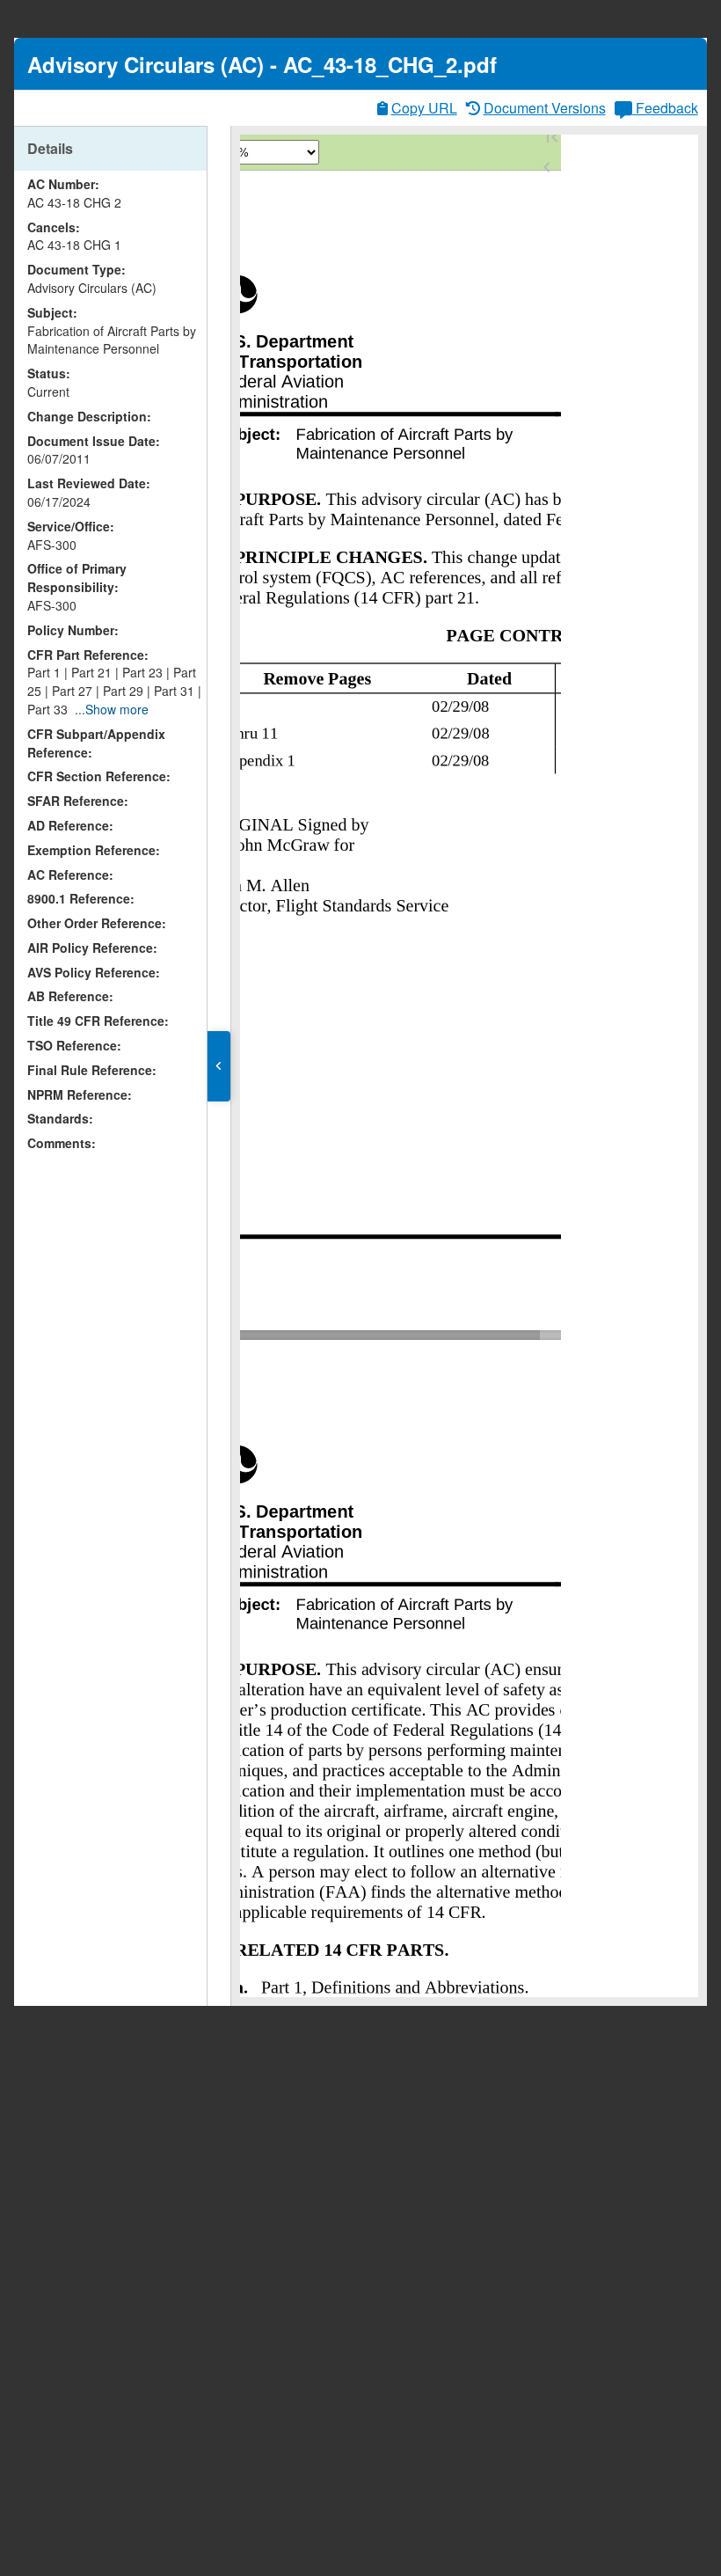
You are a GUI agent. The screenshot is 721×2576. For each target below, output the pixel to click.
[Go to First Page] (552, 137)
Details (50, 148)
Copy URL (424, 108)
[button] (219, 1066)
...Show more (112, 709)
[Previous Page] (547, 167)
